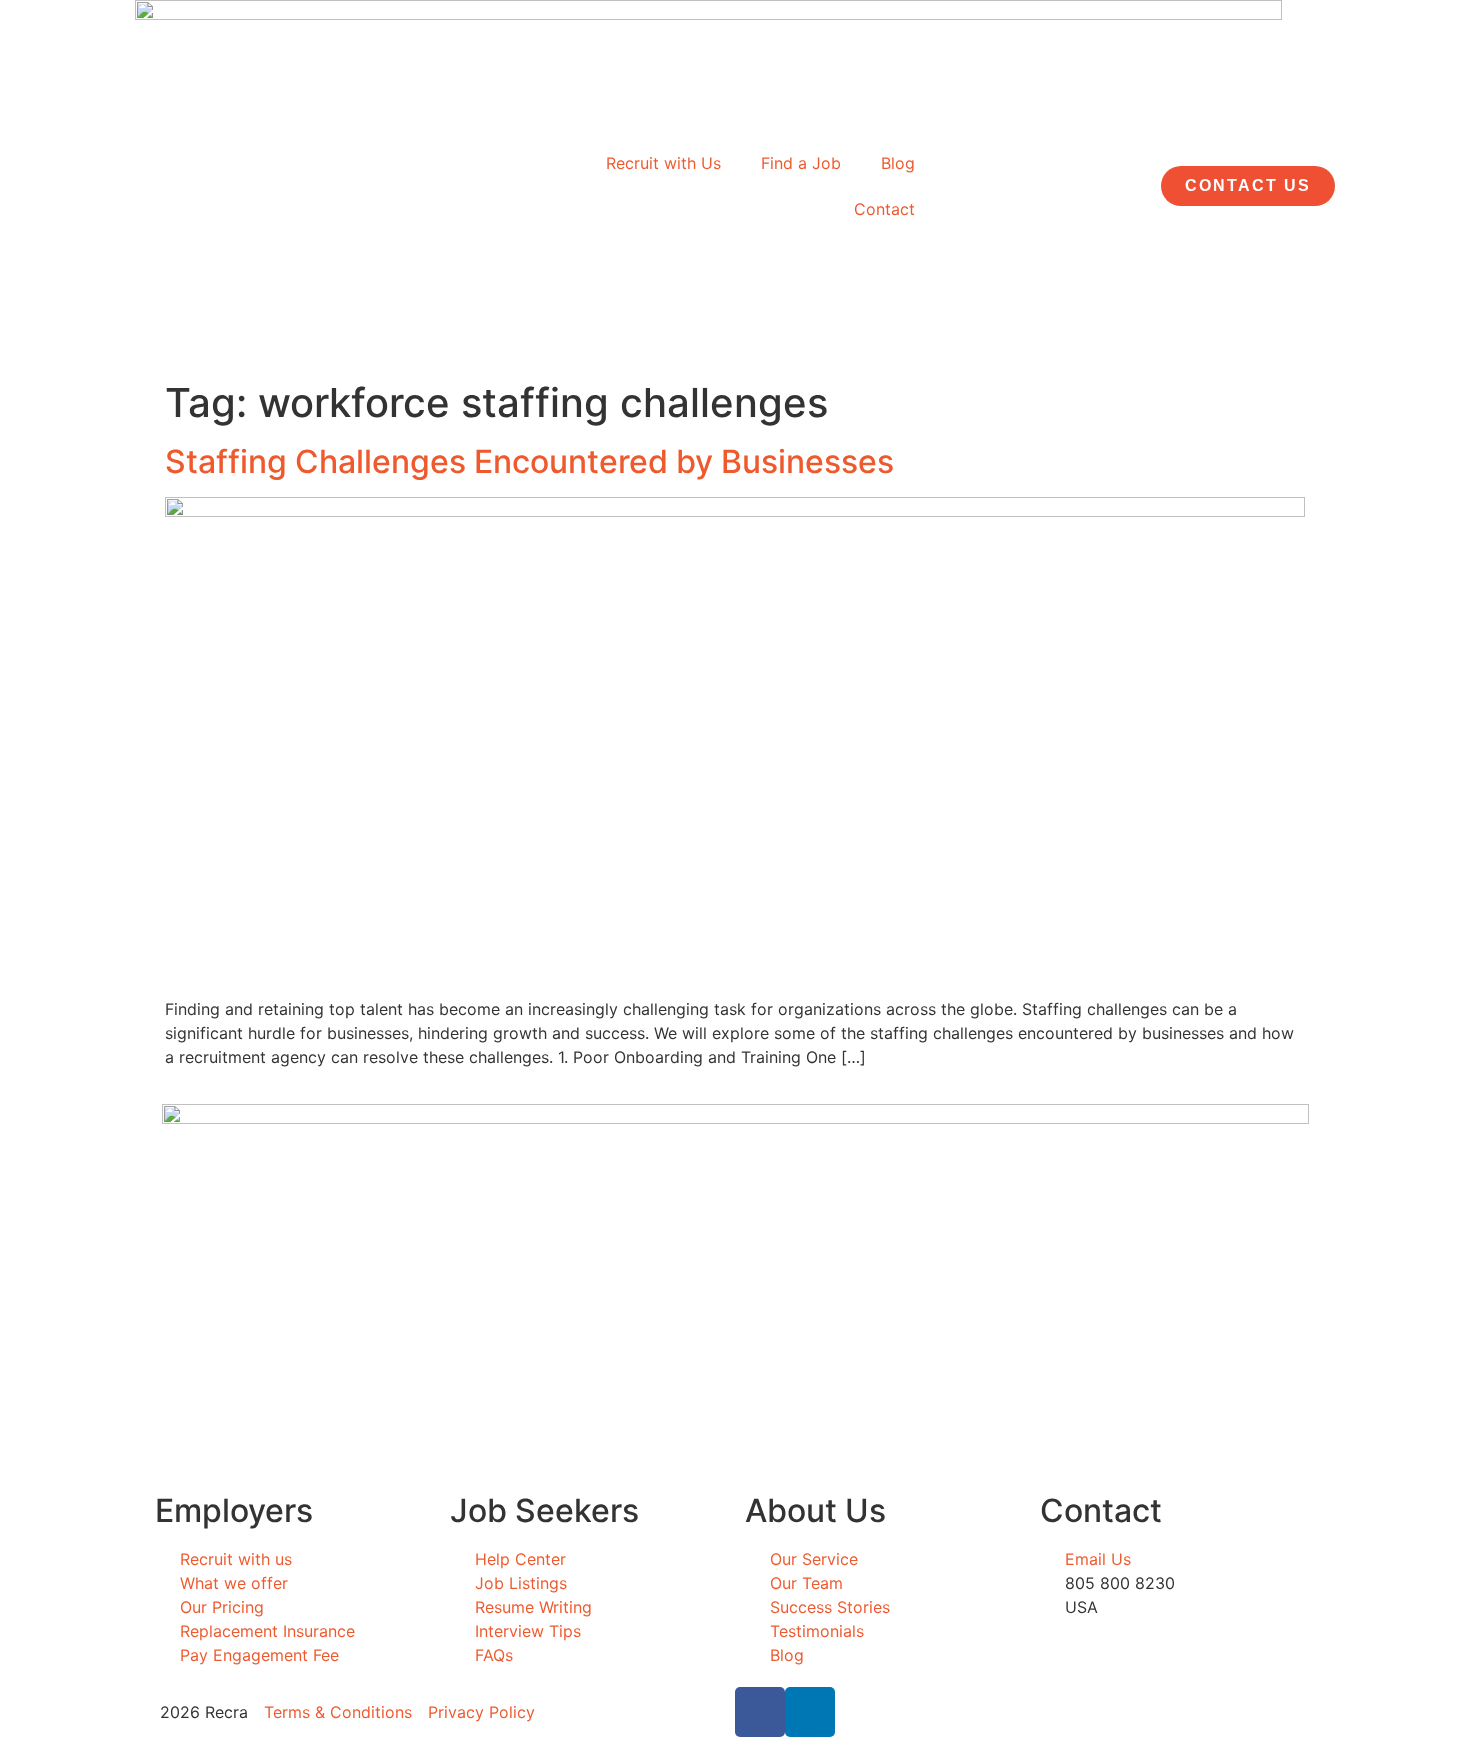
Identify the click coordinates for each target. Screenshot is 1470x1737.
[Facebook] (760, 1712)
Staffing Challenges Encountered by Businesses (529, 461)
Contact (884, 209)
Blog (898, 163)
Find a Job (801, 163)
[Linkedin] (810, 1712)
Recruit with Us (663, 163)
